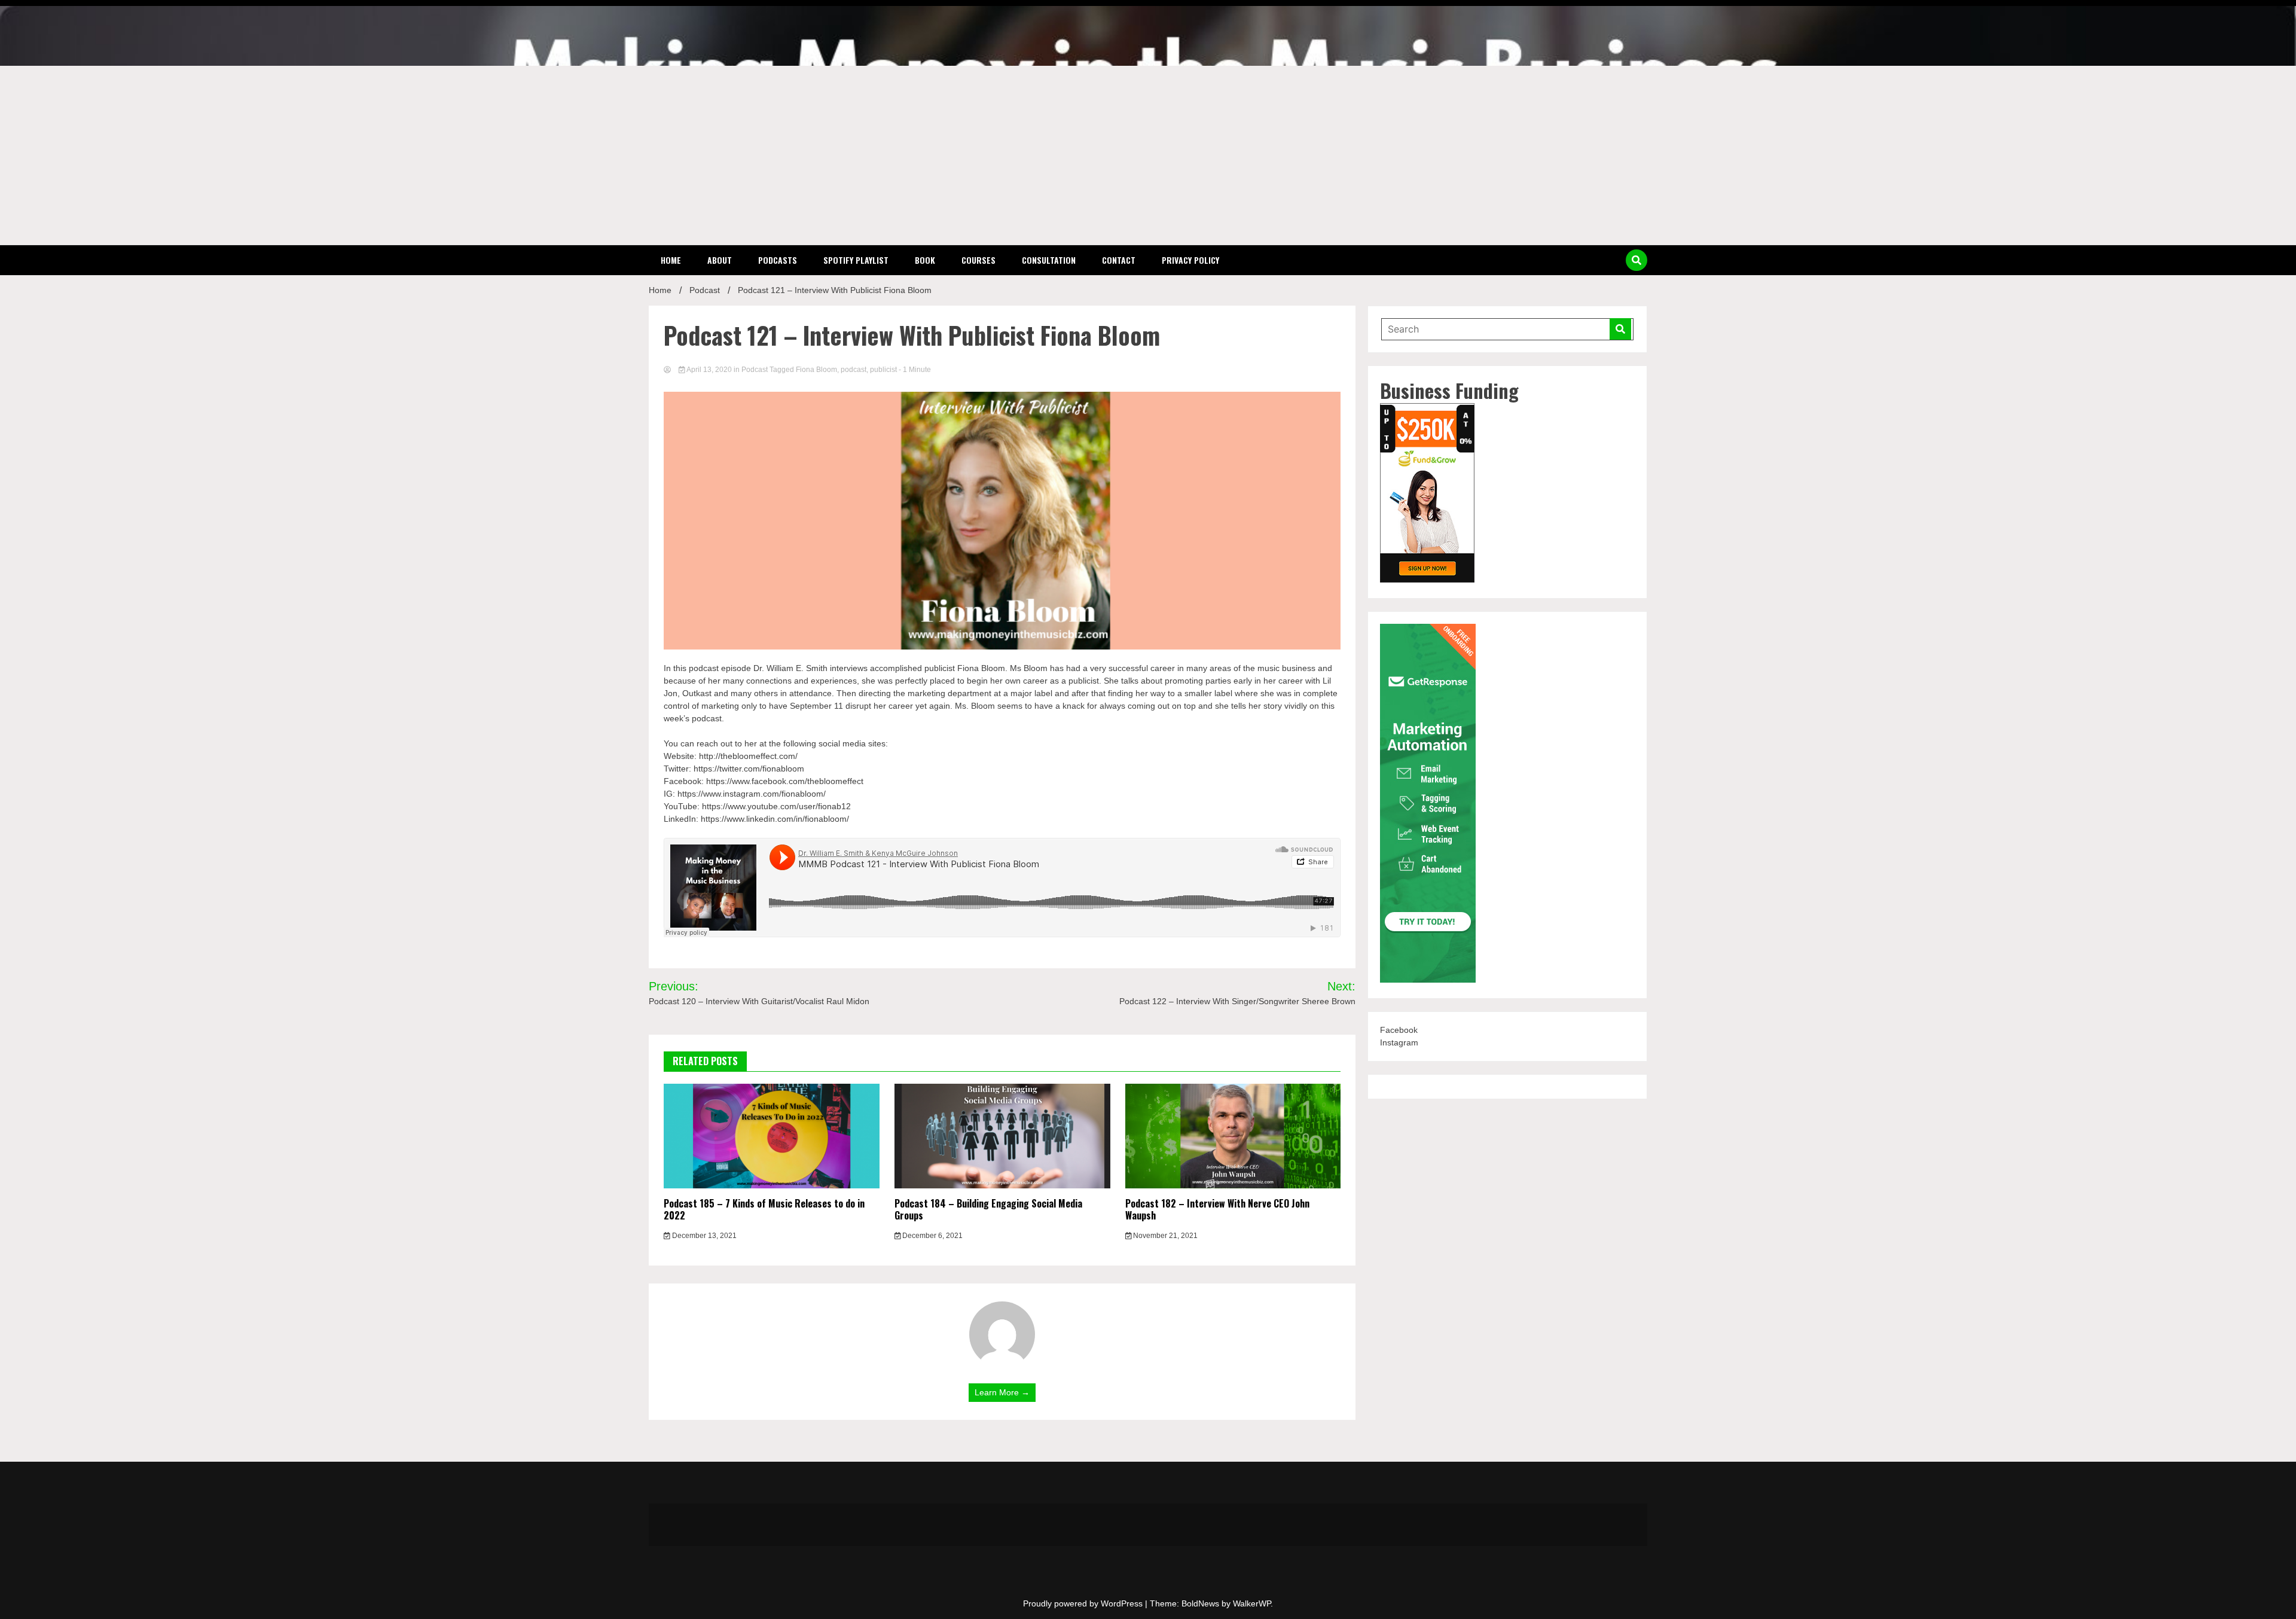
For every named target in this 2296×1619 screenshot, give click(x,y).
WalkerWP (1252, 1603)
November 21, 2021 (1164, 1236)
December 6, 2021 (932, 1236)
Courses (978, 260)
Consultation (1049, 260)
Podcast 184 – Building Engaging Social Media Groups (988, 1210)
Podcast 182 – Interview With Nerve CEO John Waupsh (1217, 1210)
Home (671, 260)
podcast (854, 370)
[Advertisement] (1148, 156)
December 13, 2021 (703, 1236)
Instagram (1399, 1042)
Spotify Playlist (856, 260)
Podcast (755, 370)
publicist (883, 370)
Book (925, 260)
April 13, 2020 (709, 370)
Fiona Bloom (816, 370)
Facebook (1399, 1030)
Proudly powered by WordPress (1084, 1603)
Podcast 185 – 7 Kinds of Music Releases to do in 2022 (764, 1210)
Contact (1119, 260)
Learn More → (1002, 1392)
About (720, 260)
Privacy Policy (1190, 260)
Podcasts (778, 260)
